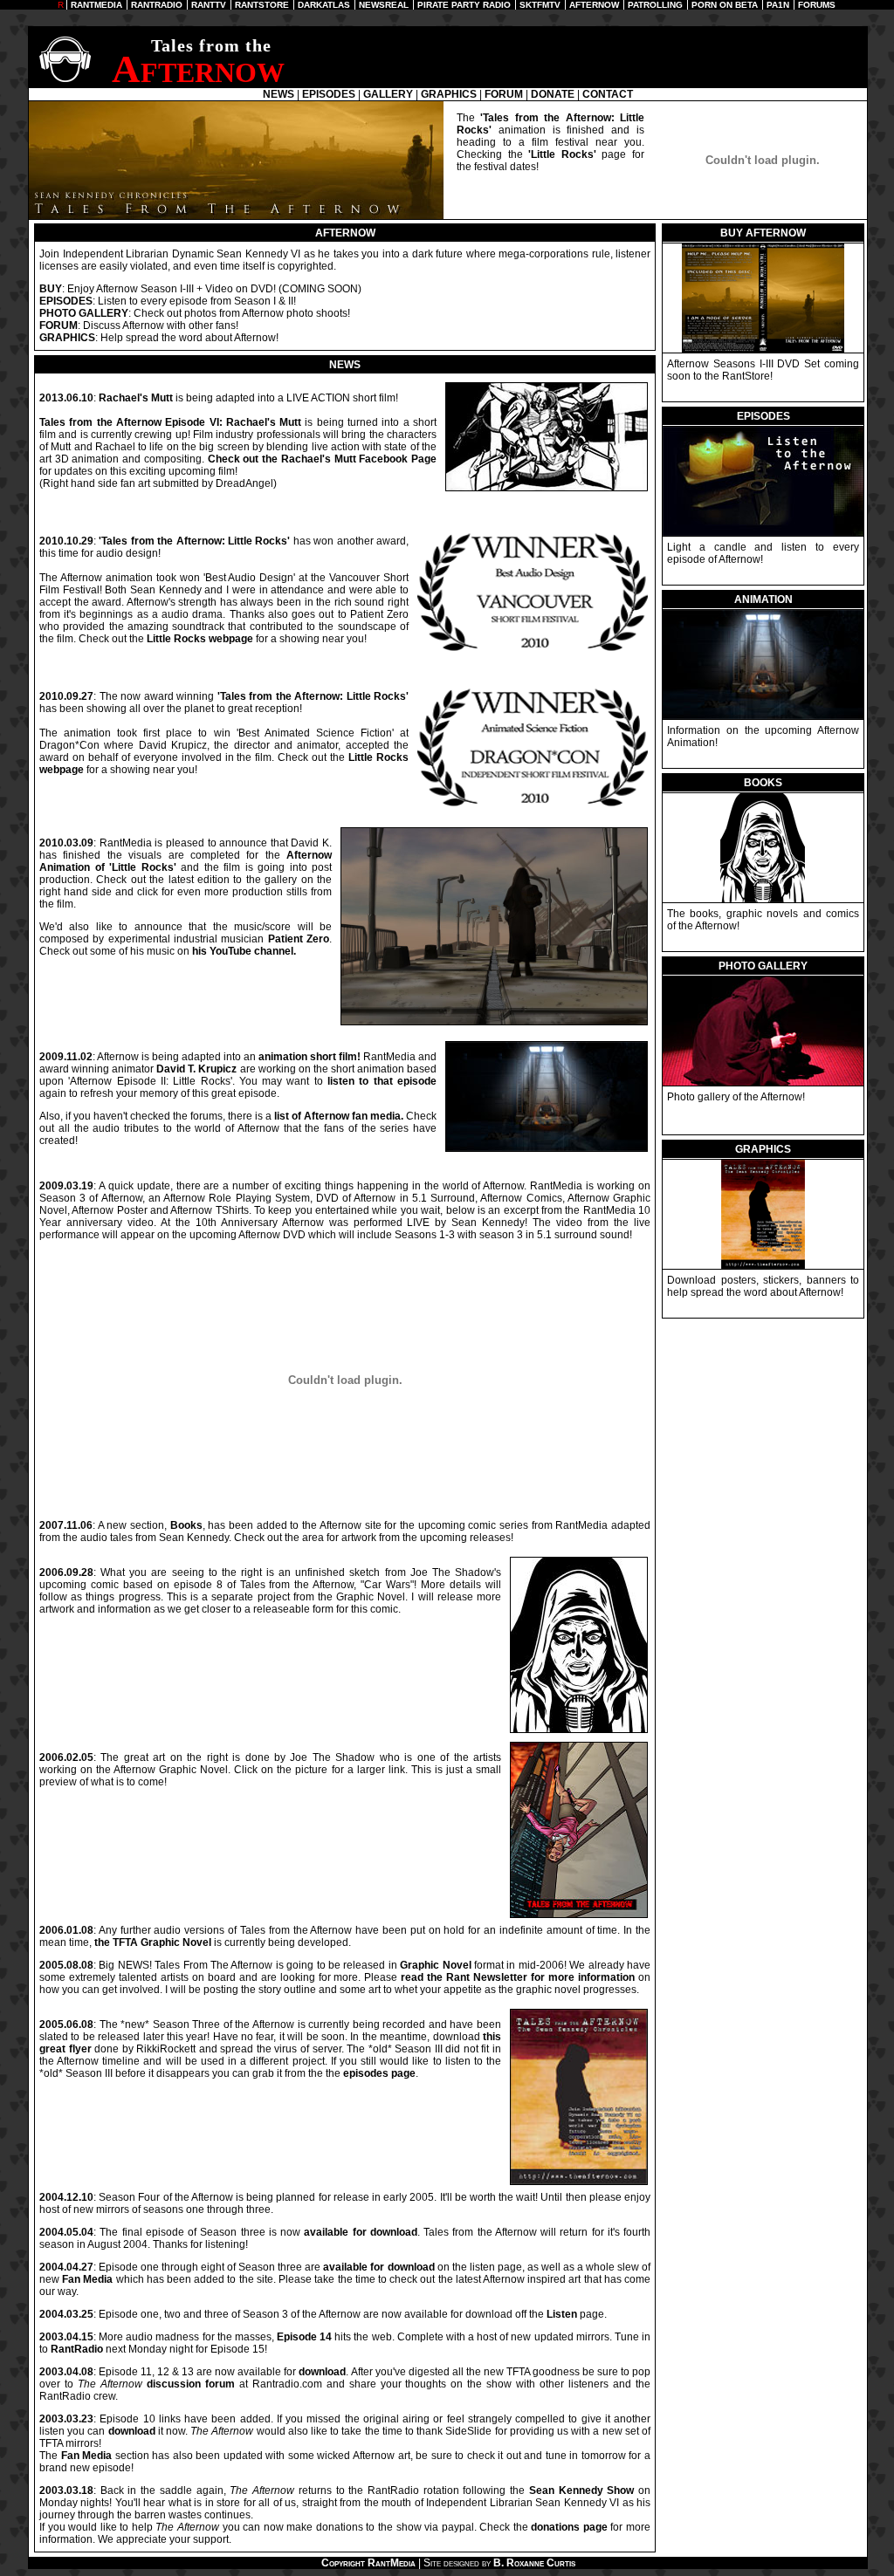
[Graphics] (763, 1265)
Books (186, 1525)
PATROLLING (655, 5)
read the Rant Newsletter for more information (518, 1977)
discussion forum (191, 2384)
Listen (562, 2314)
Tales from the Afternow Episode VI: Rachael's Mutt (170, 422)
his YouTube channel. (244, 951)
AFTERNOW (594, 5)
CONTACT (608, 94)
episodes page (379, 2073)
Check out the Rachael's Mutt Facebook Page (322, 459)
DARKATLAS (324, 5)
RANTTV (209, 5)
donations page (569, 2527)
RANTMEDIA (96, 5)
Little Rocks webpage (200, 639)
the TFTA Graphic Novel (153, 1942)
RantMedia (392, 2563)
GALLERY (388, 94)
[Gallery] (763, 1082)
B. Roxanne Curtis (534, 2563)
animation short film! (309, 1057)
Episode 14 (304, 2337)
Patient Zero (299, 939)
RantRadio (77, 2349)
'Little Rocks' (562, 154)
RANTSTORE (262, 5)
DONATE (553, 94)
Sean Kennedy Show (581, 2490)
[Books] (763, 716)
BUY (51, 289)
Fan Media (87, 2279)
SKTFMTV (540, 5)
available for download (361, 2232)
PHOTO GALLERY (84, 313)
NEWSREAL (384, 5)
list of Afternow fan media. (339, 1116)
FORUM (504, 94)
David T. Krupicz (196, 1069)
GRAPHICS (449, 94)
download (322, 2372)
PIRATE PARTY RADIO (464, 5)
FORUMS (817, 5)
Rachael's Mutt (136, 398)
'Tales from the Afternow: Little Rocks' (194, 541)
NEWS (279, 94)
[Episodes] (763, 532)
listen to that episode (382, 1081)
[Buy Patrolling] (763, 349)
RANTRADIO (157, 5)
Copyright (343, 2563)
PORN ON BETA (725, 5)
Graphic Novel (435, 1965)
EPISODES (329, 94)
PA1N (778, 5)
